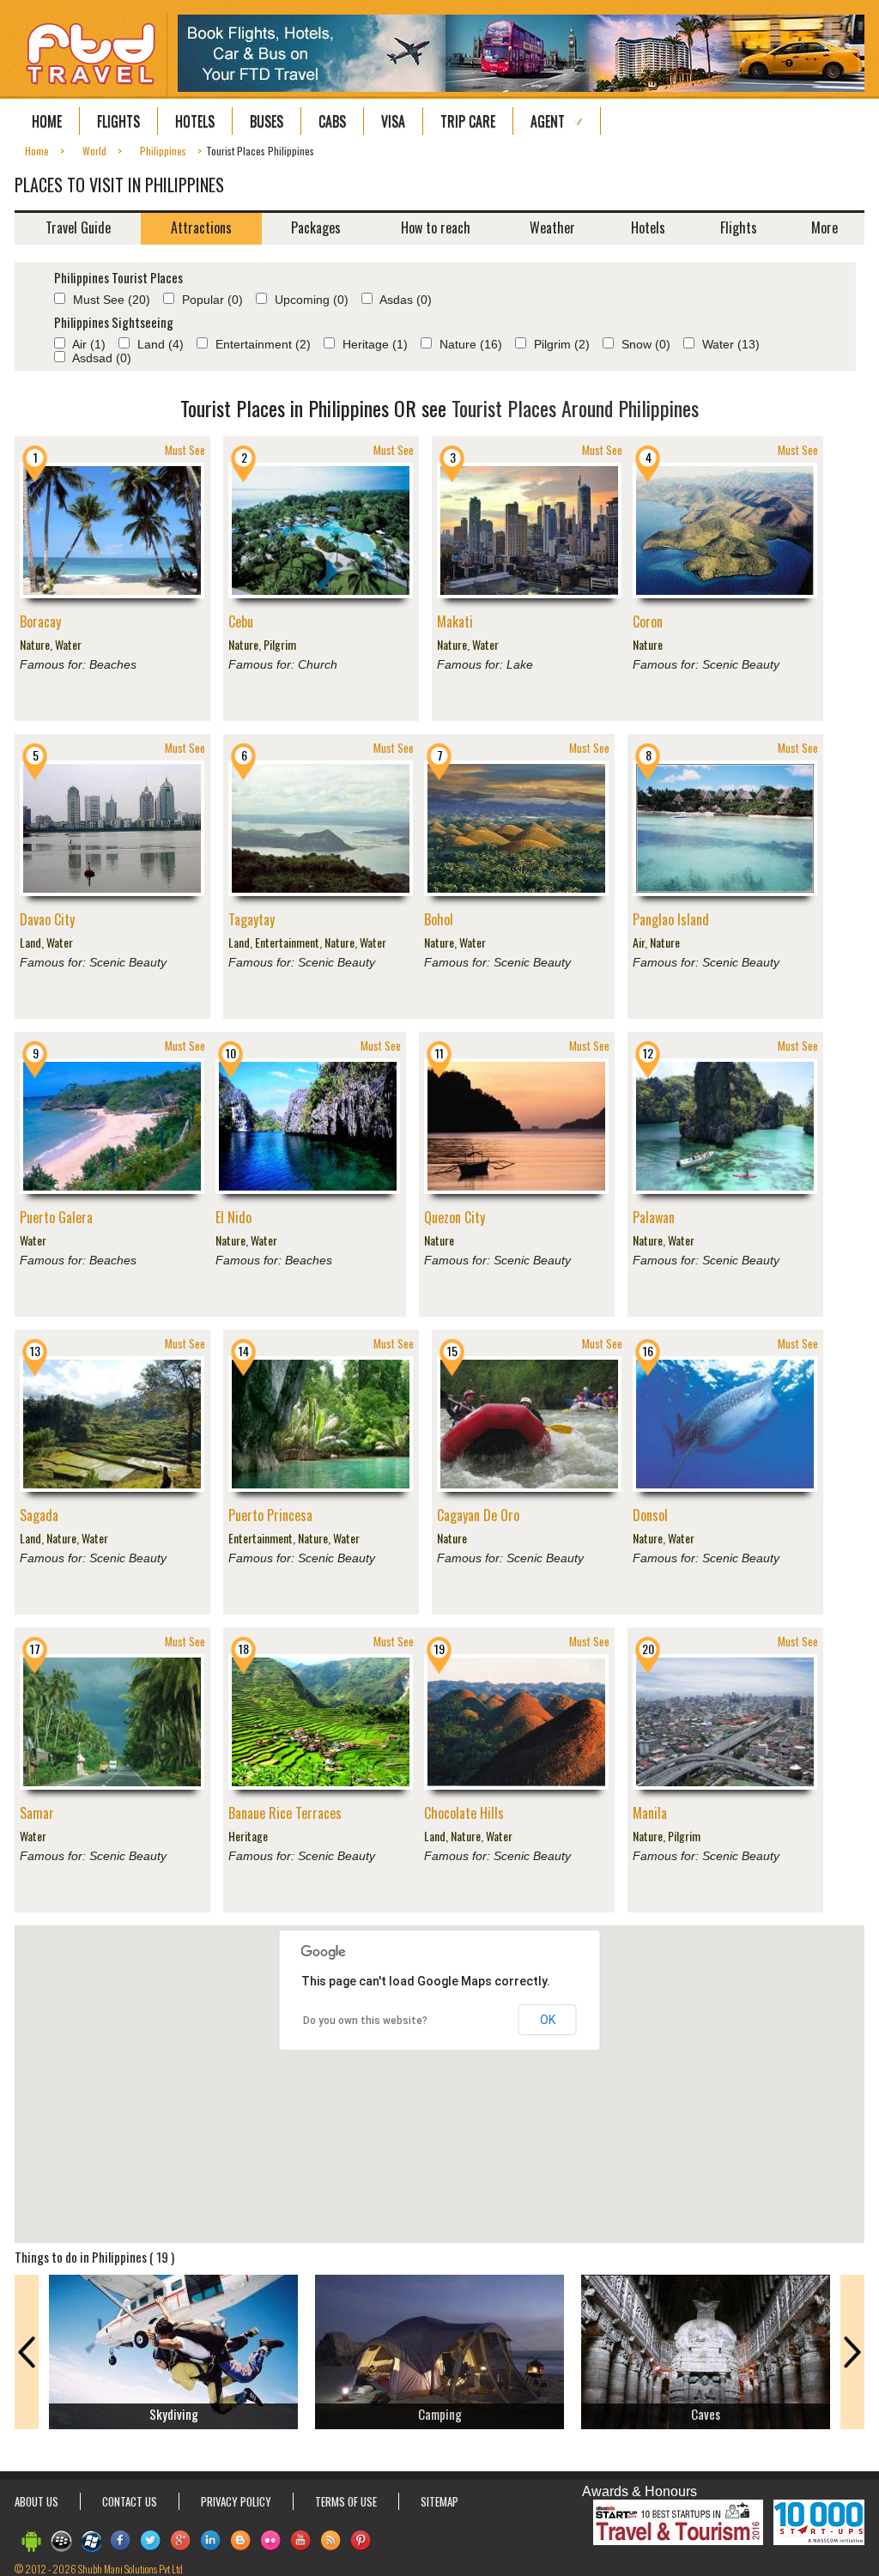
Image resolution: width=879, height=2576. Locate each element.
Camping (440, 2414)
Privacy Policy (236, 2501)
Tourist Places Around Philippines (575, 408)
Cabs (332, 121)
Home (47, 121)
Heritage (248, 1836)
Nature (35, 644)
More (824, 227)
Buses (267, 121)
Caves (706, 2414)
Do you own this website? (365, 2021)
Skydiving (174, 2414)
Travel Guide (78, 227)
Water (68, 644)
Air (639, 942)
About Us (36, 2501)
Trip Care (468, 121)
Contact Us (130, 2501)
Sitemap (439, 2501)
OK (548, 2020)
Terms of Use (346, 2501)
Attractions (201, 227)
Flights (118, 121)
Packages (316, 227)
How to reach (436, 227)
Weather (552, 227)
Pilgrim (280, 644)
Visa (393, 121)
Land (30, 942)
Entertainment (287, 942)
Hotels (195, 121)
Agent (548, 121)
